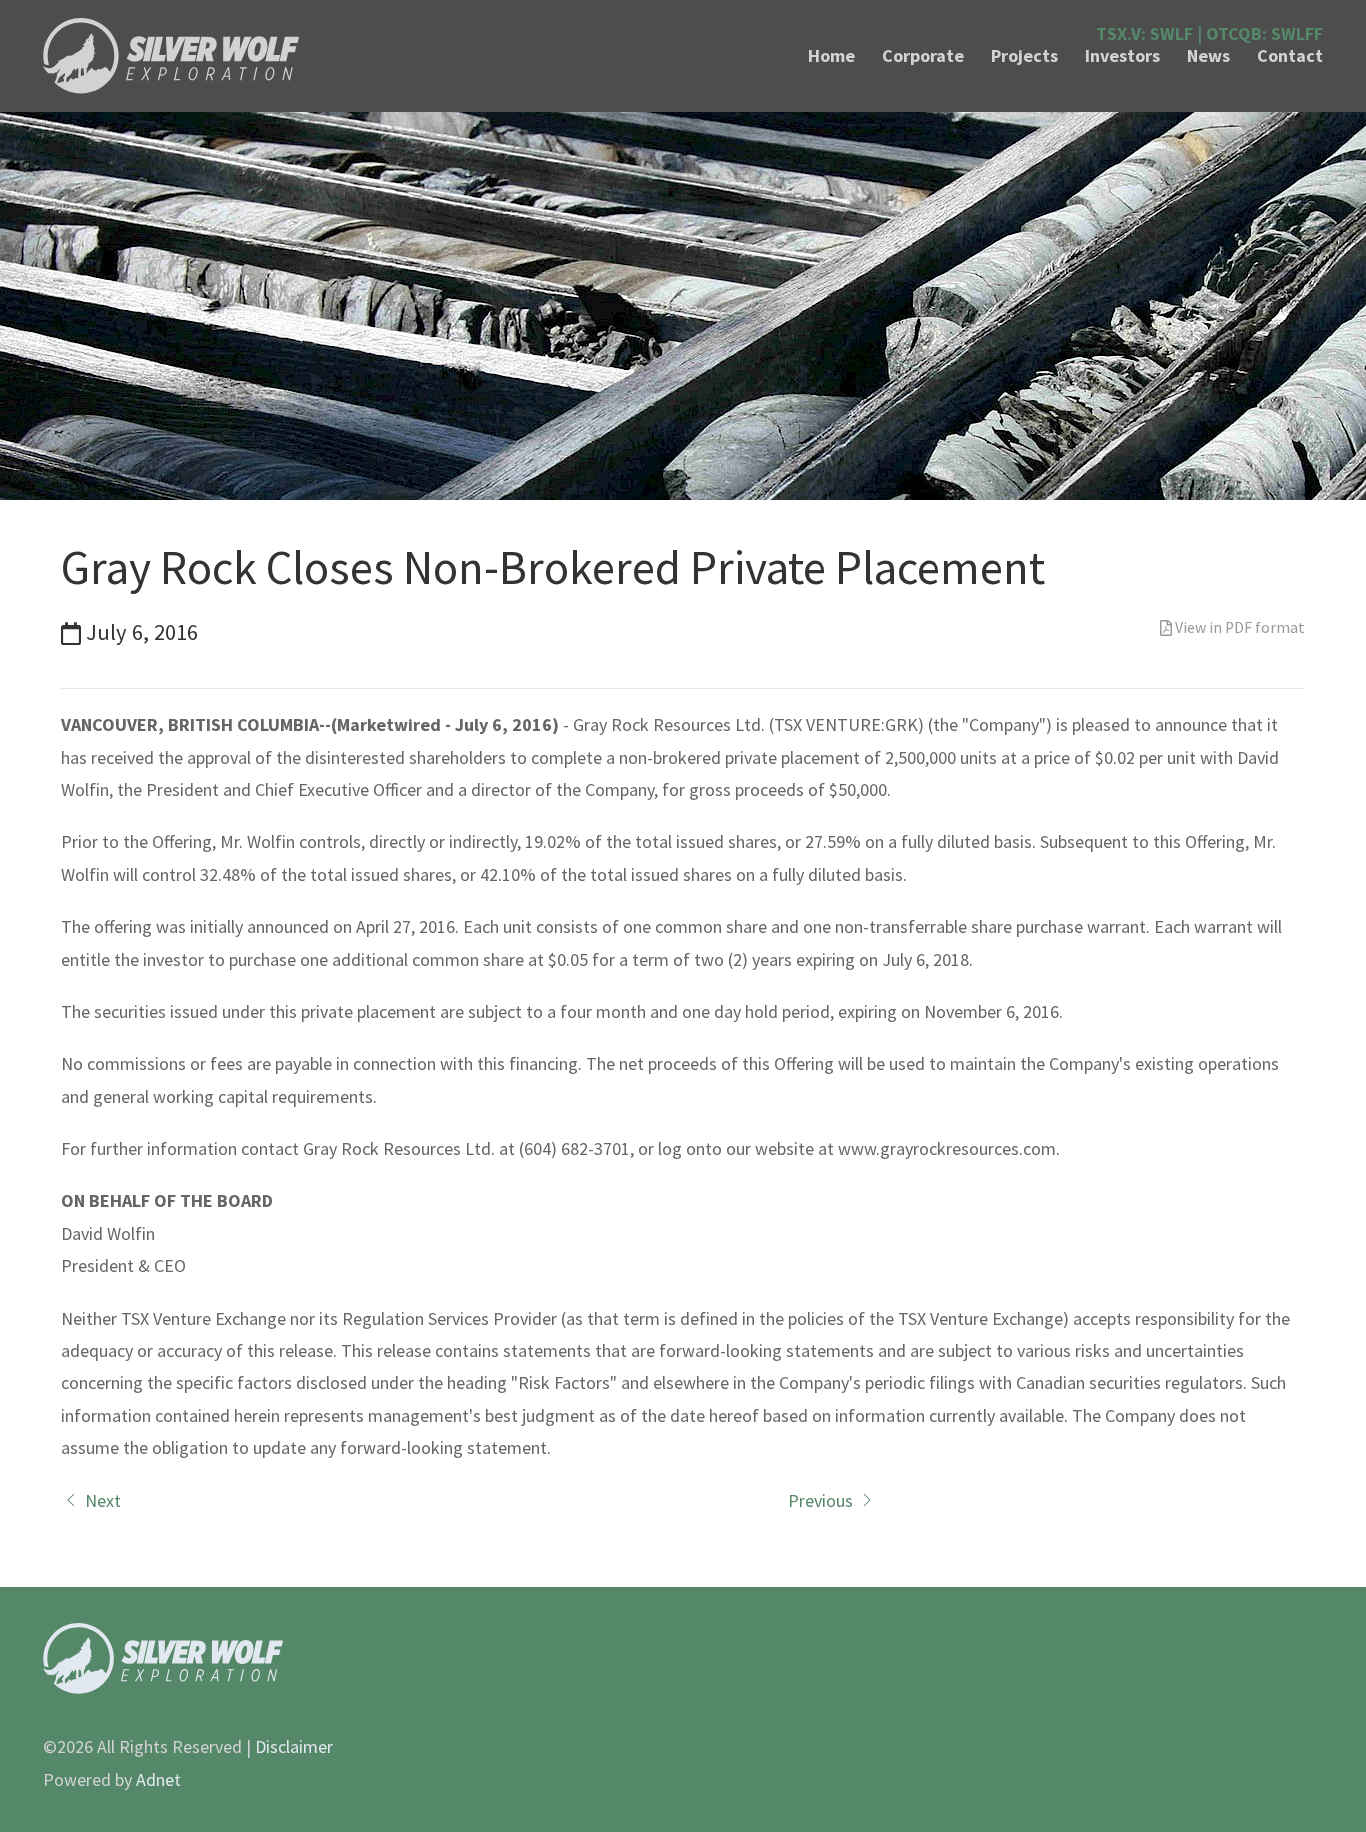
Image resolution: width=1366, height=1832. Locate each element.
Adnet (158, 1779)
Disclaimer (294, 1746)
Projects (1024, 55)
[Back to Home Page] (171, 56)
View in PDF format (1238, 627)
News (1208, 55)
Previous (822, 1500)
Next (101, 1500)
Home (831, 55)
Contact (1290, 55)
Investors (1122, 55)
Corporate (923, 55)
